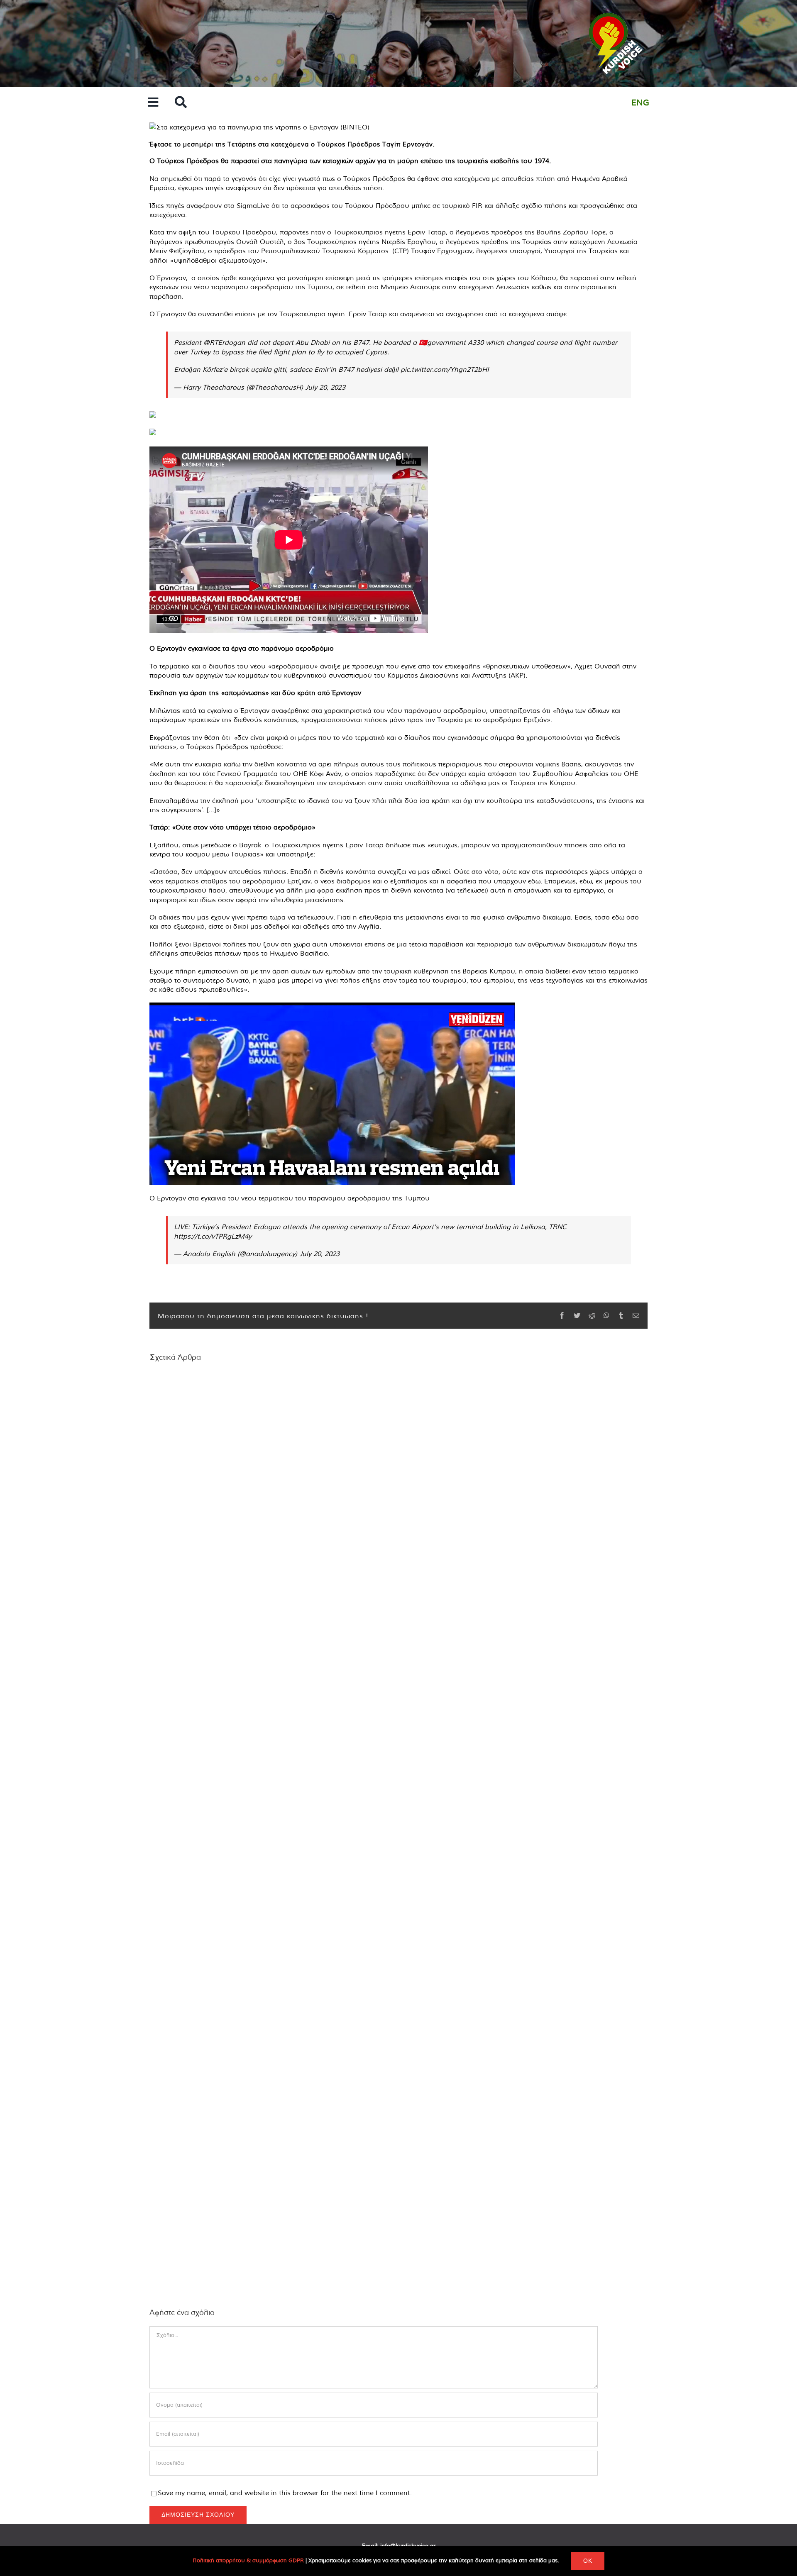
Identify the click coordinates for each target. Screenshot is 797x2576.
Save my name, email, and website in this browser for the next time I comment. (285, 2493)
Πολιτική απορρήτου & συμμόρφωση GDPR (248, 2560)
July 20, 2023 (325, 387)
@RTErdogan (224, 342)
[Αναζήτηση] (181, 103)
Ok (588, 2561)
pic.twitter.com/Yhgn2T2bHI (445, 369)
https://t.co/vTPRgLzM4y (213, 1236)
